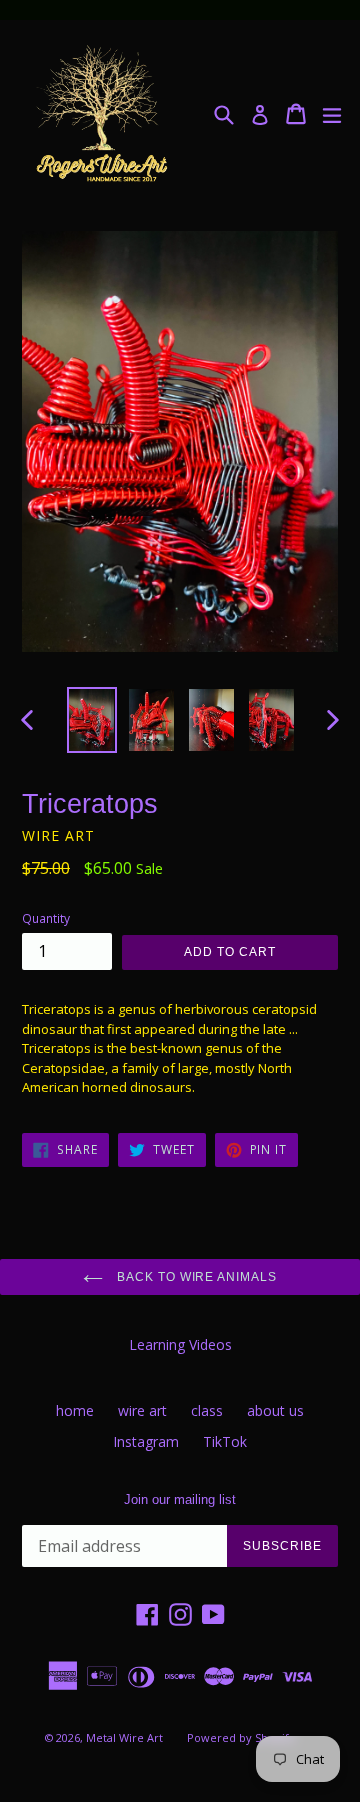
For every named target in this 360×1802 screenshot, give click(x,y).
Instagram (146, 1441)
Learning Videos (180, 1344)
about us (275, 1410)
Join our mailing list (180, 1499)
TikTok (225, 1441)
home (75, 1410)
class (207, 1410)
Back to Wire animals (195, 1277)
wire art (142, 1410)
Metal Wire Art (124, 1737)
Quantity (46, 918)
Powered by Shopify (241, 1737)
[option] (92, 719)
